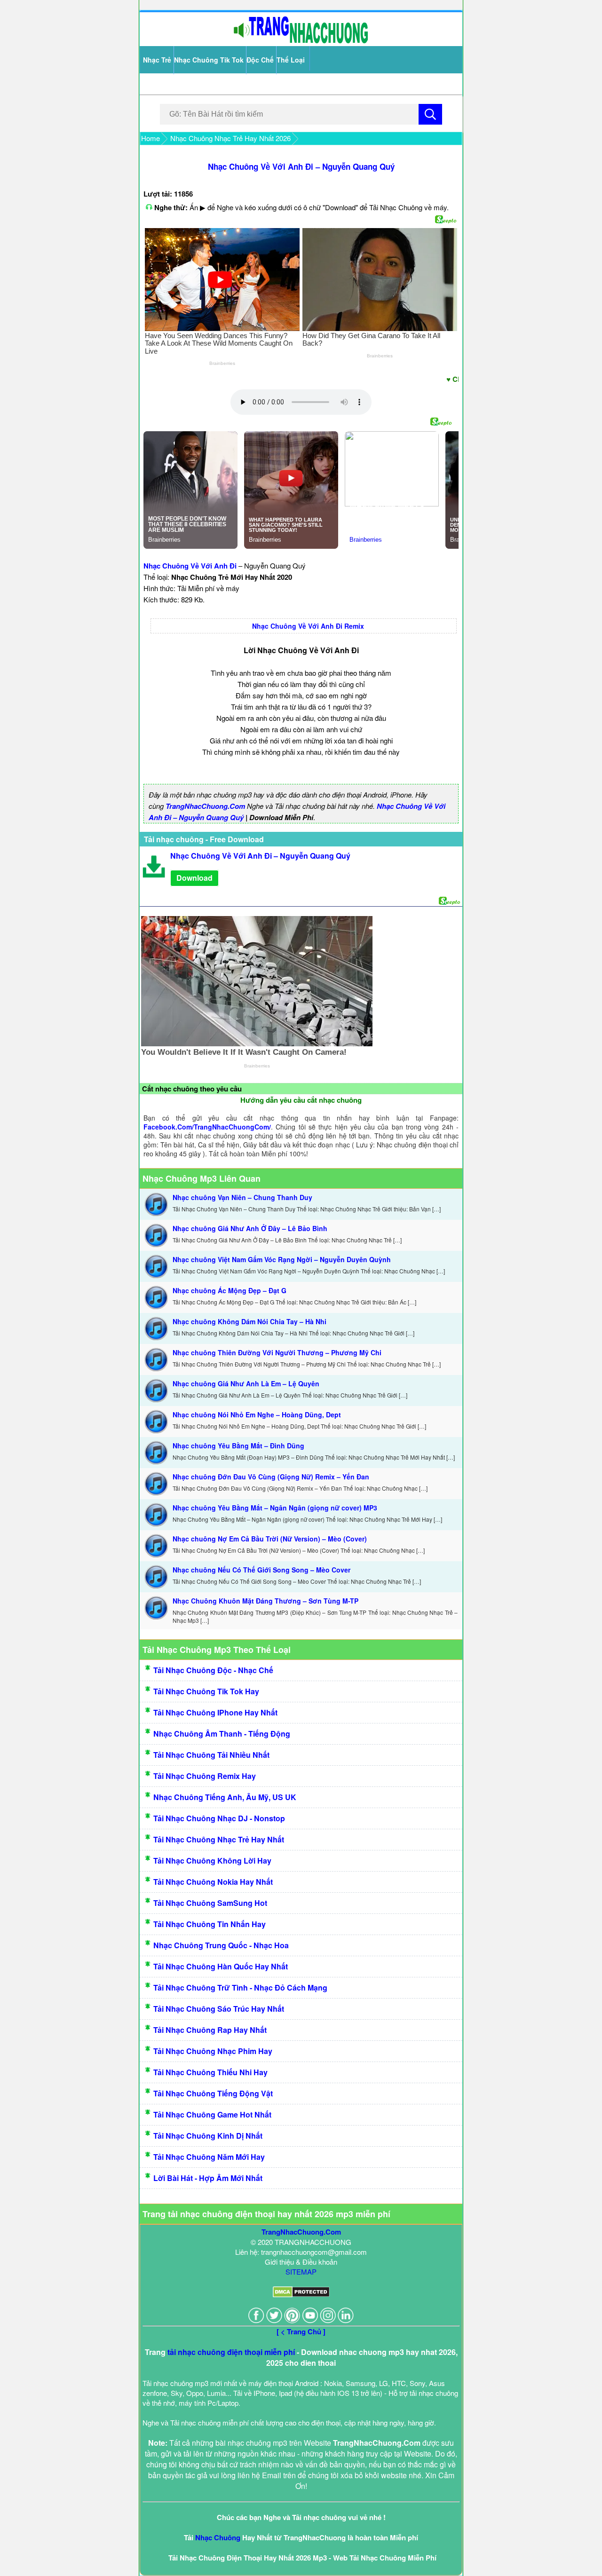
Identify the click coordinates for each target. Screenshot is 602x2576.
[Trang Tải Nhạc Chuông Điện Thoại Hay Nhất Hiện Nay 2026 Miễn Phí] (301, 41)
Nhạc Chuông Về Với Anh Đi (190, 566)
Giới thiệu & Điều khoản (301, 2262)
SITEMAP (301, 2272)
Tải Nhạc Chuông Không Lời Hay (212, 1861)
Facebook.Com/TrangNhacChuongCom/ (207, 1127)
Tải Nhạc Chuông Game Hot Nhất (212, 2114)
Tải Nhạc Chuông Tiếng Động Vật (213, 2093)
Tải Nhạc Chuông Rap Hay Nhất (210, 2030)
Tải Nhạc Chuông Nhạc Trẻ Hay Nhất (219, 1839)
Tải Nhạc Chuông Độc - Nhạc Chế (213, 1670)
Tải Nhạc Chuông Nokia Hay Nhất (213, 1882)
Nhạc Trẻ (157, 60)
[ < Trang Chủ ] (301, 2331)
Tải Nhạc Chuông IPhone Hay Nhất (215, 1712)
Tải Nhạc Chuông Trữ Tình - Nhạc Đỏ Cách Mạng (240, 1987)
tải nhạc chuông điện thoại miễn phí (231, 2352)
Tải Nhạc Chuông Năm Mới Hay (209, 2157)
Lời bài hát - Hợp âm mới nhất (208, 2178)
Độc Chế (260, 60)
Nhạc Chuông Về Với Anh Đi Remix (308, 626)
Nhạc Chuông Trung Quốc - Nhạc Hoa (221, 1945)
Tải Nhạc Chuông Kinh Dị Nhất (208, 2136)
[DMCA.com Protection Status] (301, 2295)
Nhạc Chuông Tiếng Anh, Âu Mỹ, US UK (225, 1797)
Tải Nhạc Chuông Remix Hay (205, 1776)
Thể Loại (291, 60)
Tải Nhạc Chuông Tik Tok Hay (206, 1691)
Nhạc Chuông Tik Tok (209, 60)
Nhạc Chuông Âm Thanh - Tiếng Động (222, 1734)
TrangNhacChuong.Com (205, 806)
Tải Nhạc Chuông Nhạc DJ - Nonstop (219, 1818)
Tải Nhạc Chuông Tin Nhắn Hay (210, 1924)
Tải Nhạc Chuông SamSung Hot (210, 1903)
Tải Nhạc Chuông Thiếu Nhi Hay (210, 2072)
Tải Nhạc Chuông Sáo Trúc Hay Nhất (219, 2009)
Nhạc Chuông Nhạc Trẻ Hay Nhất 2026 (230, 138)
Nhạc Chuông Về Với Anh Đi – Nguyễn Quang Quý (301, 166)
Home (150, 138)
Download (194, 878)
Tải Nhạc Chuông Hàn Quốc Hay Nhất (221, 1966)
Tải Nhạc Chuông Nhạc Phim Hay (213, 2051)
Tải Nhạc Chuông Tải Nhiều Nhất (211, 1755)
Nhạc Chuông (218, 2537)
